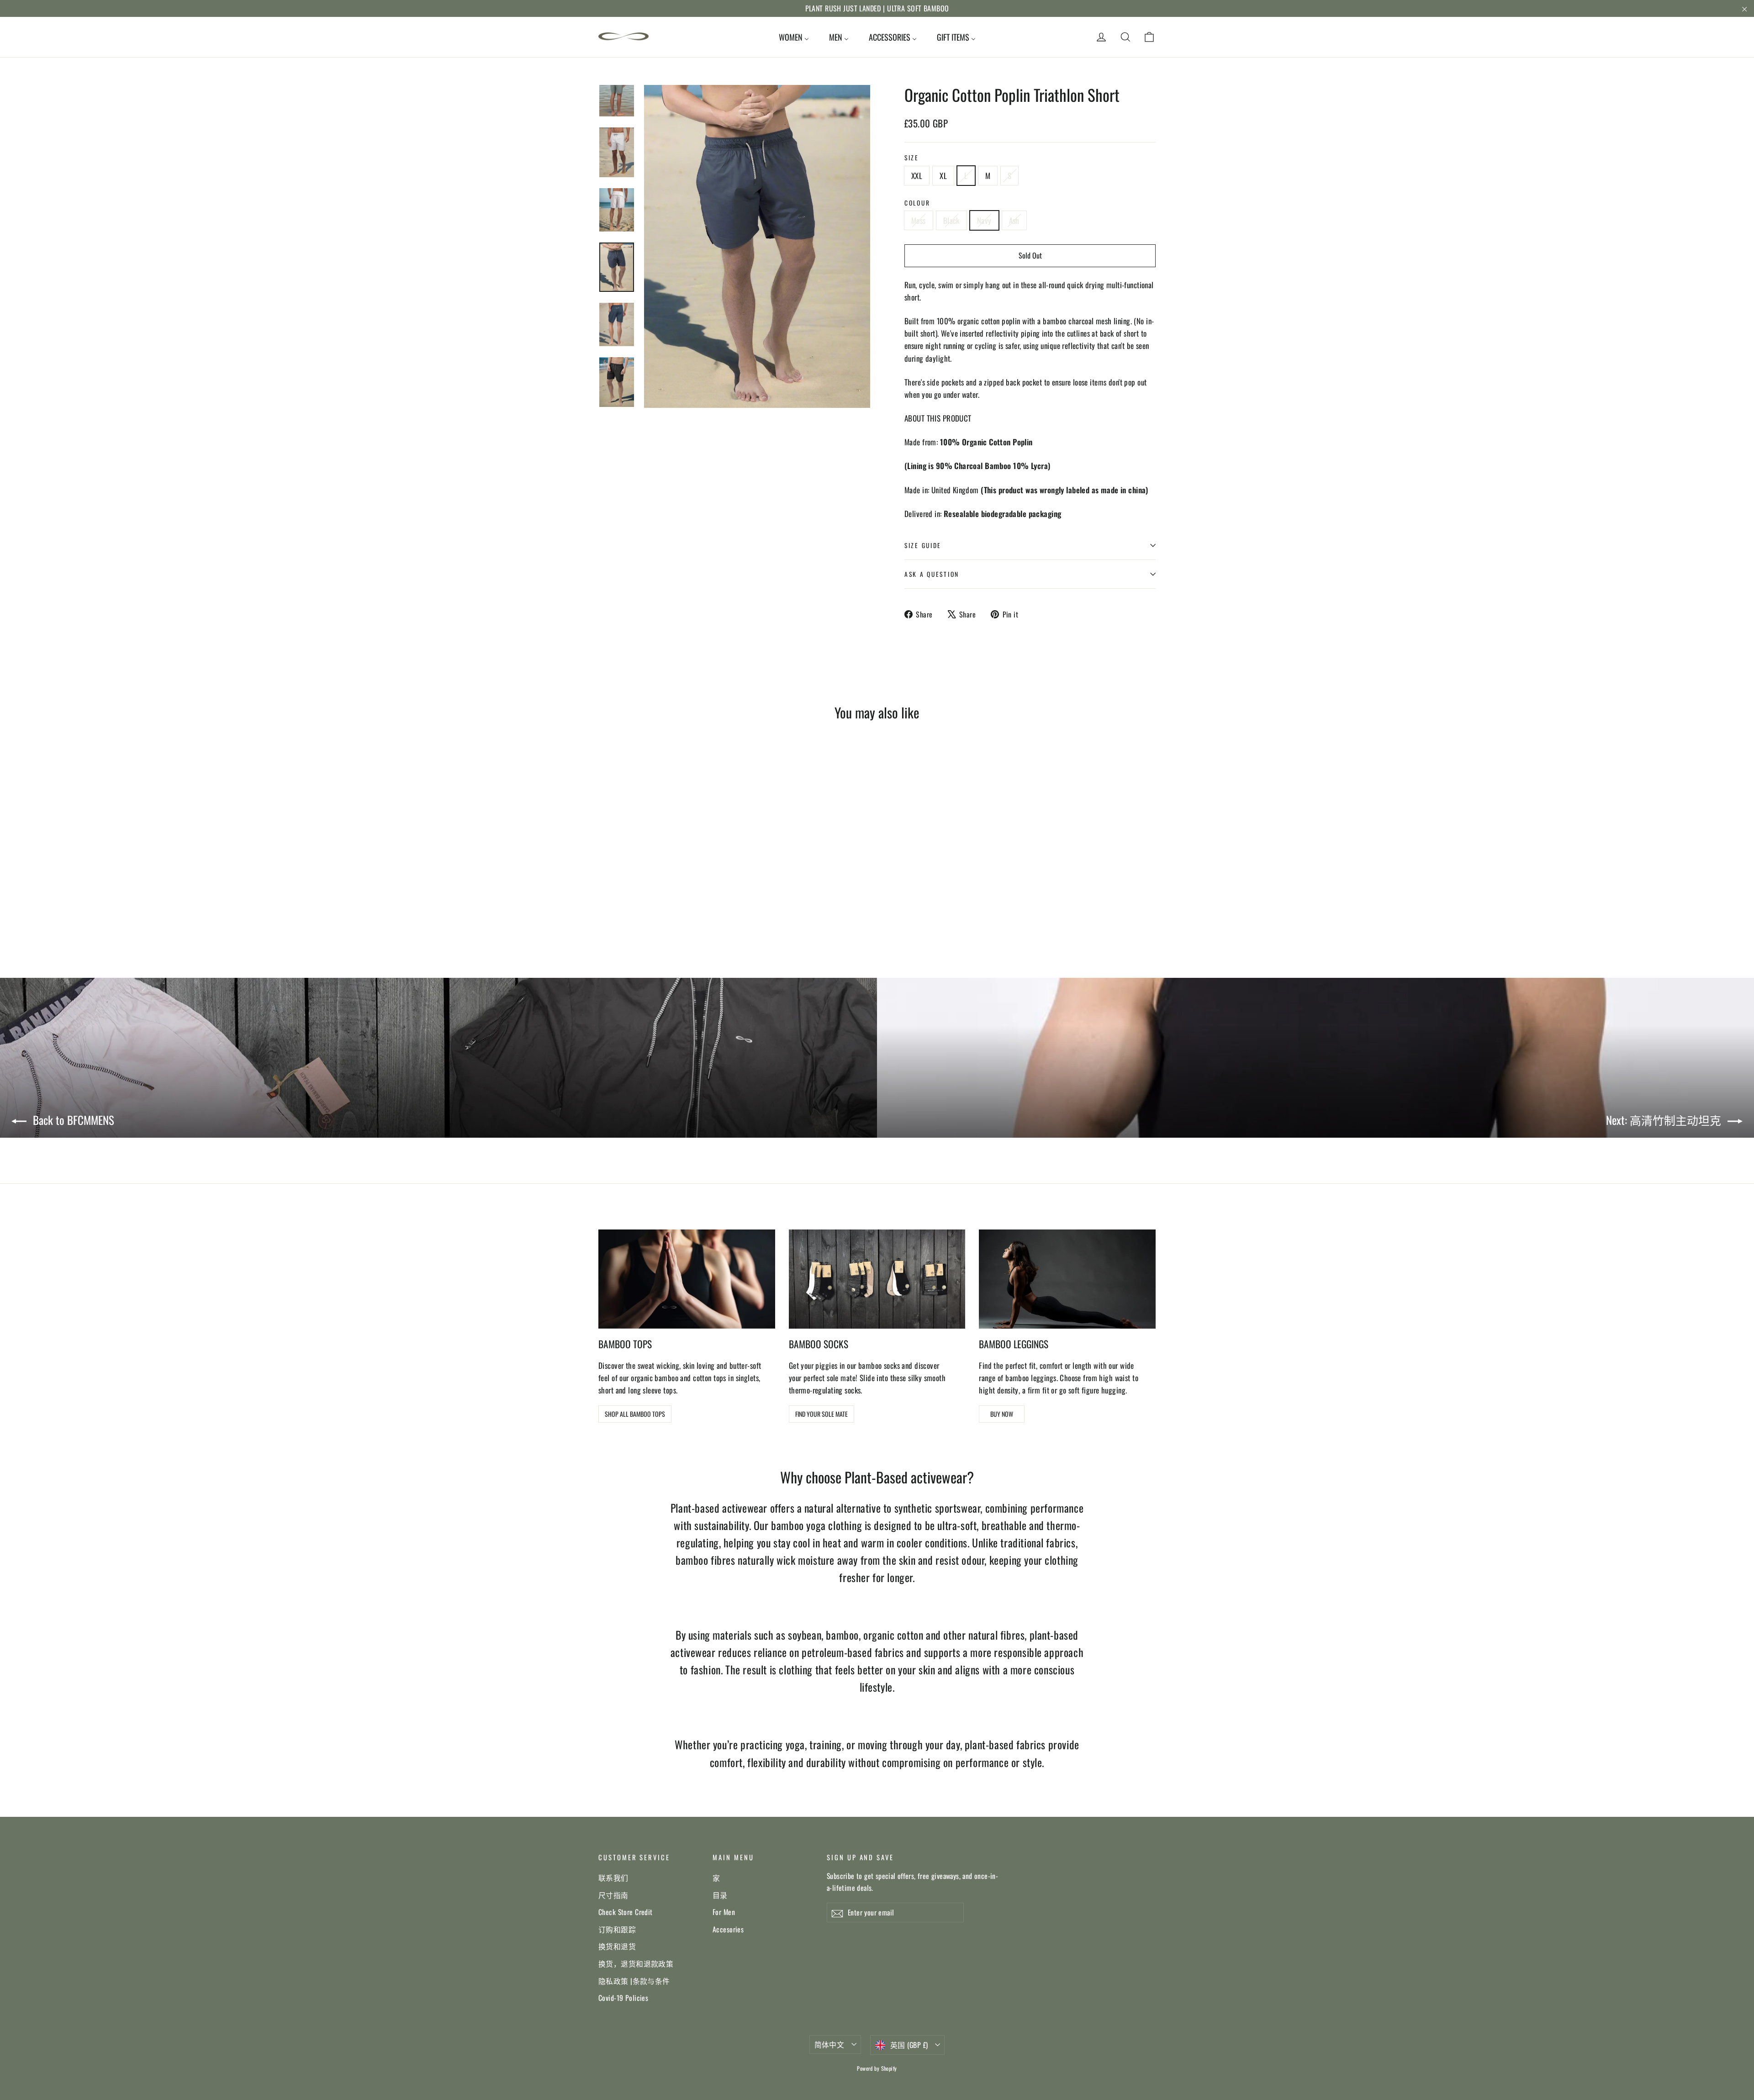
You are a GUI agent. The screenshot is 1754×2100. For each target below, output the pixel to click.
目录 (720, 1895)
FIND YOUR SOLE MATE (822, 1414)
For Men (724, 1912)
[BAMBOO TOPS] (687, 1279)
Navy (984, 220)
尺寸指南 (613, 1895)
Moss (919, 220)
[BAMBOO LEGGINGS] (1067, 1279)
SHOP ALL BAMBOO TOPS (635, 1414)
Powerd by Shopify (877, 2068)
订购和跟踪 (617, 1929)
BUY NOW (1002, 1414)
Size (912, 158)
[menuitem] (794, 37)
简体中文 (829, 2044)
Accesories (728, 1929)
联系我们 (613, 1878)
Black (951, 220)
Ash (1014, 220)
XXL (917, 176)
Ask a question (932, 574)
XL (943, 176)
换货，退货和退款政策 (636, 1963)
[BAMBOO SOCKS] (877, 1279)
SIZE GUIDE (923, 545)
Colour (917, 203)
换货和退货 (617, 1946)
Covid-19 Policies (623, 1998)
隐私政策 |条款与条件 (634, 1981)
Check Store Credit (626, 1912)
